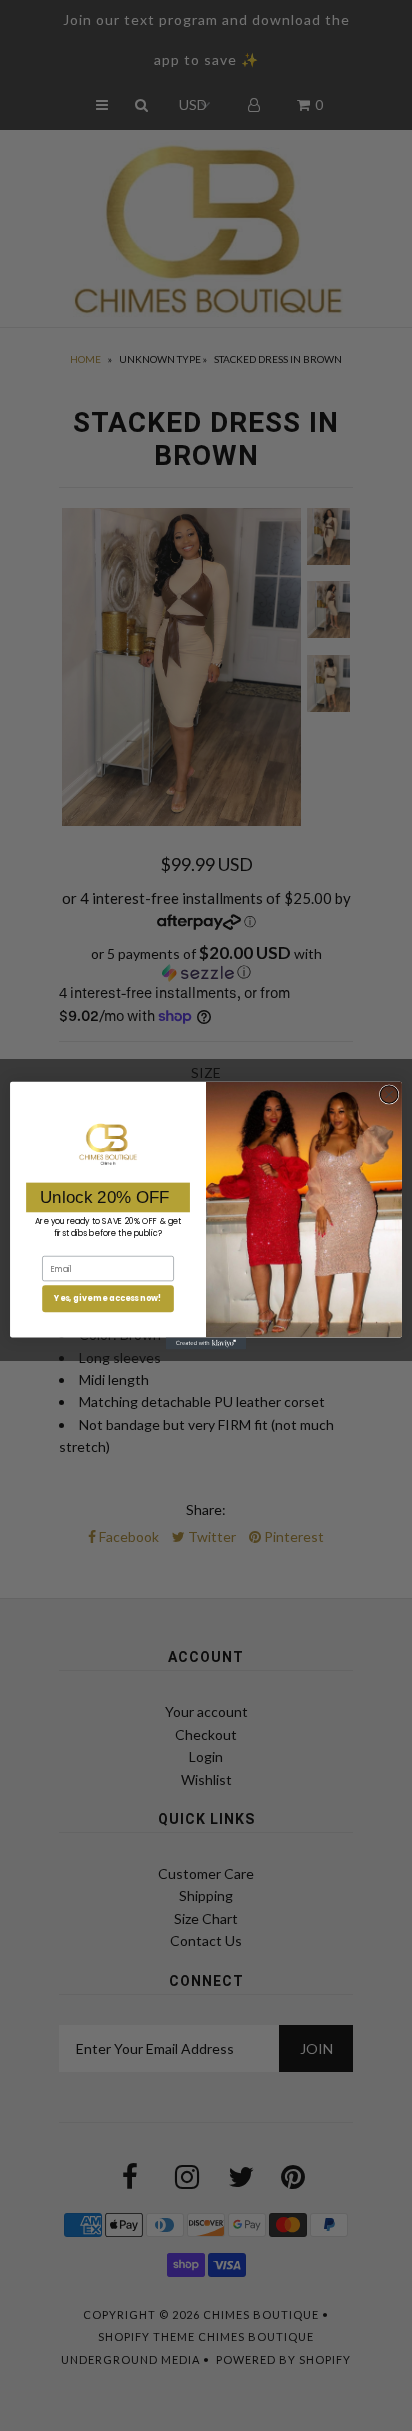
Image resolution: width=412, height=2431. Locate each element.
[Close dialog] (389, 1095)
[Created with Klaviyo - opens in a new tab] (206, 1343)
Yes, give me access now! (108, 1299)
